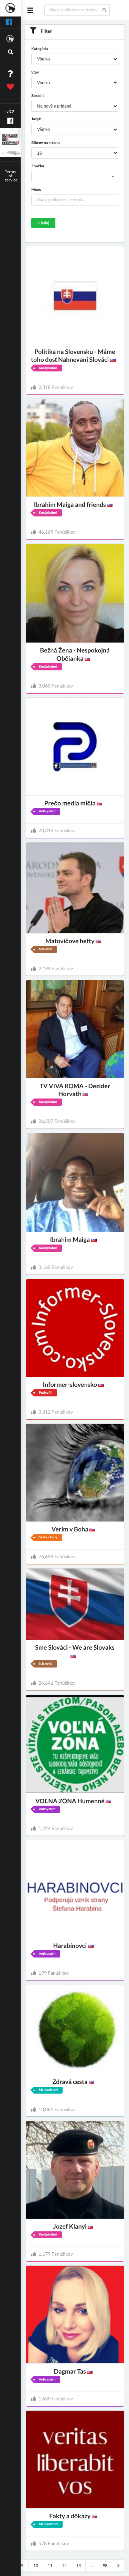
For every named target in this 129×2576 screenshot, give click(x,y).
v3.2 (10, 111)
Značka (38, 166)
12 (64, 2566)
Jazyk (36, 119)
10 (36, 2566)
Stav (35, 72)
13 (78, 2566)
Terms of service (11, 176)
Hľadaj (43, 223)
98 (105, 2566)
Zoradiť (37, 96)
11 (50, 2566)
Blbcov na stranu (45, 143)
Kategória (40, 49)
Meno (36, 189)
